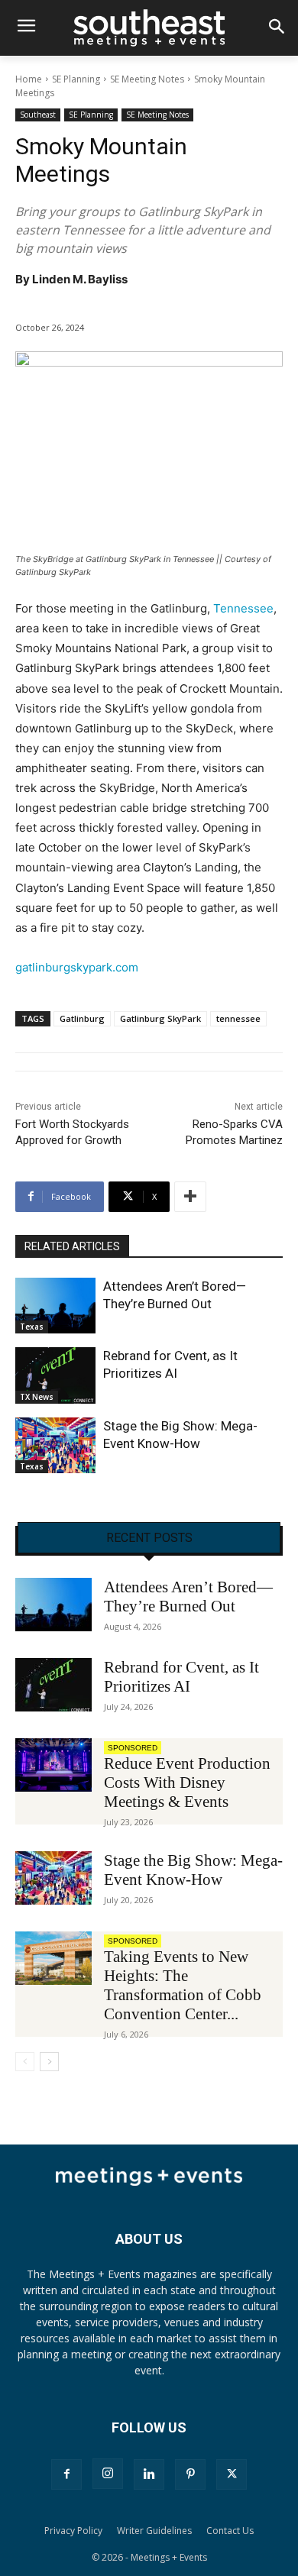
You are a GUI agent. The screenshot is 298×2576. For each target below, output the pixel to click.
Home (29, 79)
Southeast (38, 115)
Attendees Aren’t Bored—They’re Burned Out (188, 1597)
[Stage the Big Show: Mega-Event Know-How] (55, 1446)
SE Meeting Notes (147, 79)
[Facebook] (66, 2474)
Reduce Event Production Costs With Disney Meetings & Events (187, 1783)
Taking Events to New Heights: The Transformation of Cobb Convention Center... (183, 1985)
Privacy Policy (73, 2531)
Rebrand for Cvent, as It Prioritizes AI (181, 1677)
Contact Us (230, 2531)
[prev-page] (25, 2062)
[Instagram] (108, 2474)
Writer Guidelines (154, 2531)
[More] (190, 1197)
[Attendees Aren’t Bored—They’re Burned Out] (55, 1306)
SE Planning (76, 79)
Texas (32, 1327)
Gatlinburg (82, 1018)
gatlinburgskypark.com (77, 967)
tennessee (238, 1018)
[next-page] (49, 2062)
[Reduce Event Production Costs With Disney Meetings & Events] (53, 1765)
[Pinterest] (190, 2474)
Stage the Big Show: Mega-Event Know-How (193, 1870)
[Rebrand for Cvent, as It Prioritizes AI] (55, 1375)
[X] (232, 2474)
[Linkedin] (149, 2474)
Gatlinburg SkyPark (160, 1018)
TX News (37, 1397)
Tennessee (243, 608)
